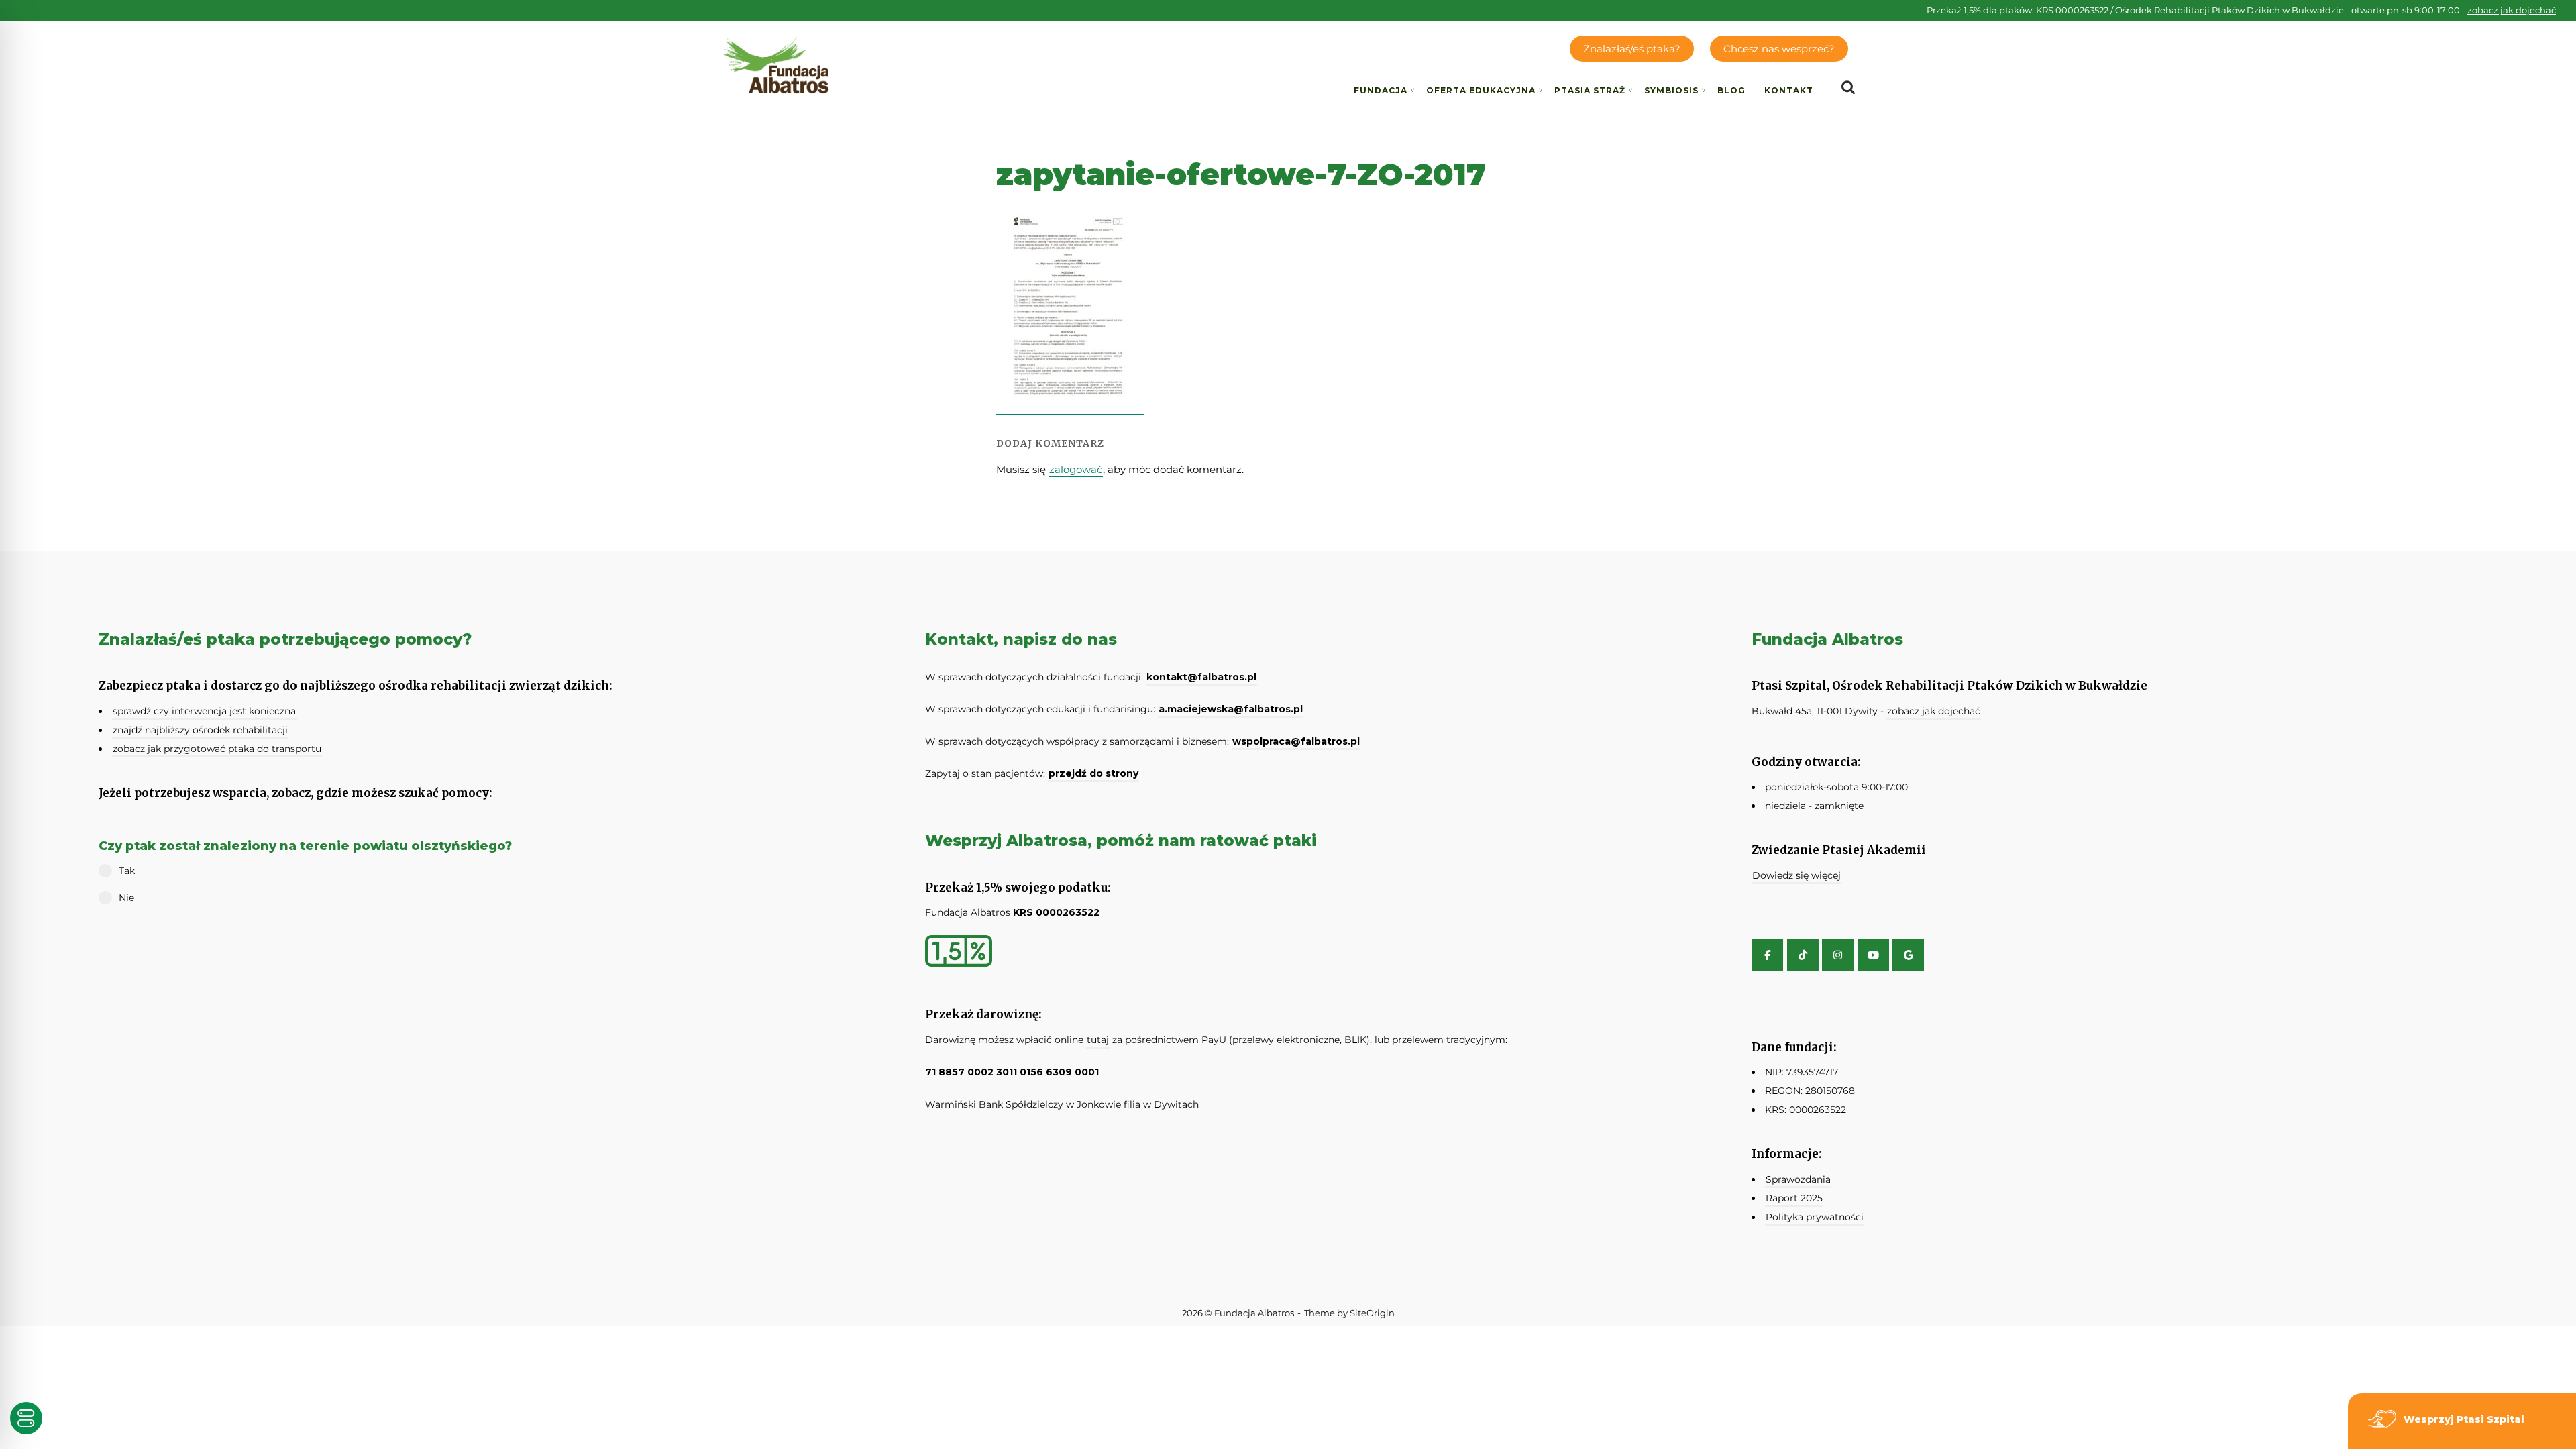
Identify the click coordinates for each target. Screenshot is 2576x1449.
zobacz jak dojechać (2512, 10)
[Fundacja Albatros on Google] (1908, 955)
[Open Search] (1848, 88)
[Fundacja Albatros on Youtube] (1873, 955)
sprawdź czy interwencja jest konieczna (204, 711)
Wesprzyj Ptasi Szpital (2464, 1419)
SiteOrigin (1372, 1313)
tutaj (1098, 1040)
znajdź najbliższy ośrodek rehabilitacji (200, 730)
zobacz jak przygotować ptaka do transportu (217, 749)
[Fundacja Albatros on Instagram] (1838, 955)
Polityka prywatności (1815, 1217)
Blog (1731, 90)
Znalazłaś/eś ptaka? (1632, 49)
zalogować (1076, 469)
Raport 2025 (1794, 1198)
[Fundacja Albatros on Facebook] (1767, 955)
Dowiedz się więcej (1796, 875)
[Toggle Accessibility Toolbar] (26, 1418)
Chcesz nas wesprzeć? (1779, 49)
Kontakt (1789, 90)
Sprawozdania (1798, 1179)
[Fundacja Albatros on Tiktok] (1803, 955)
